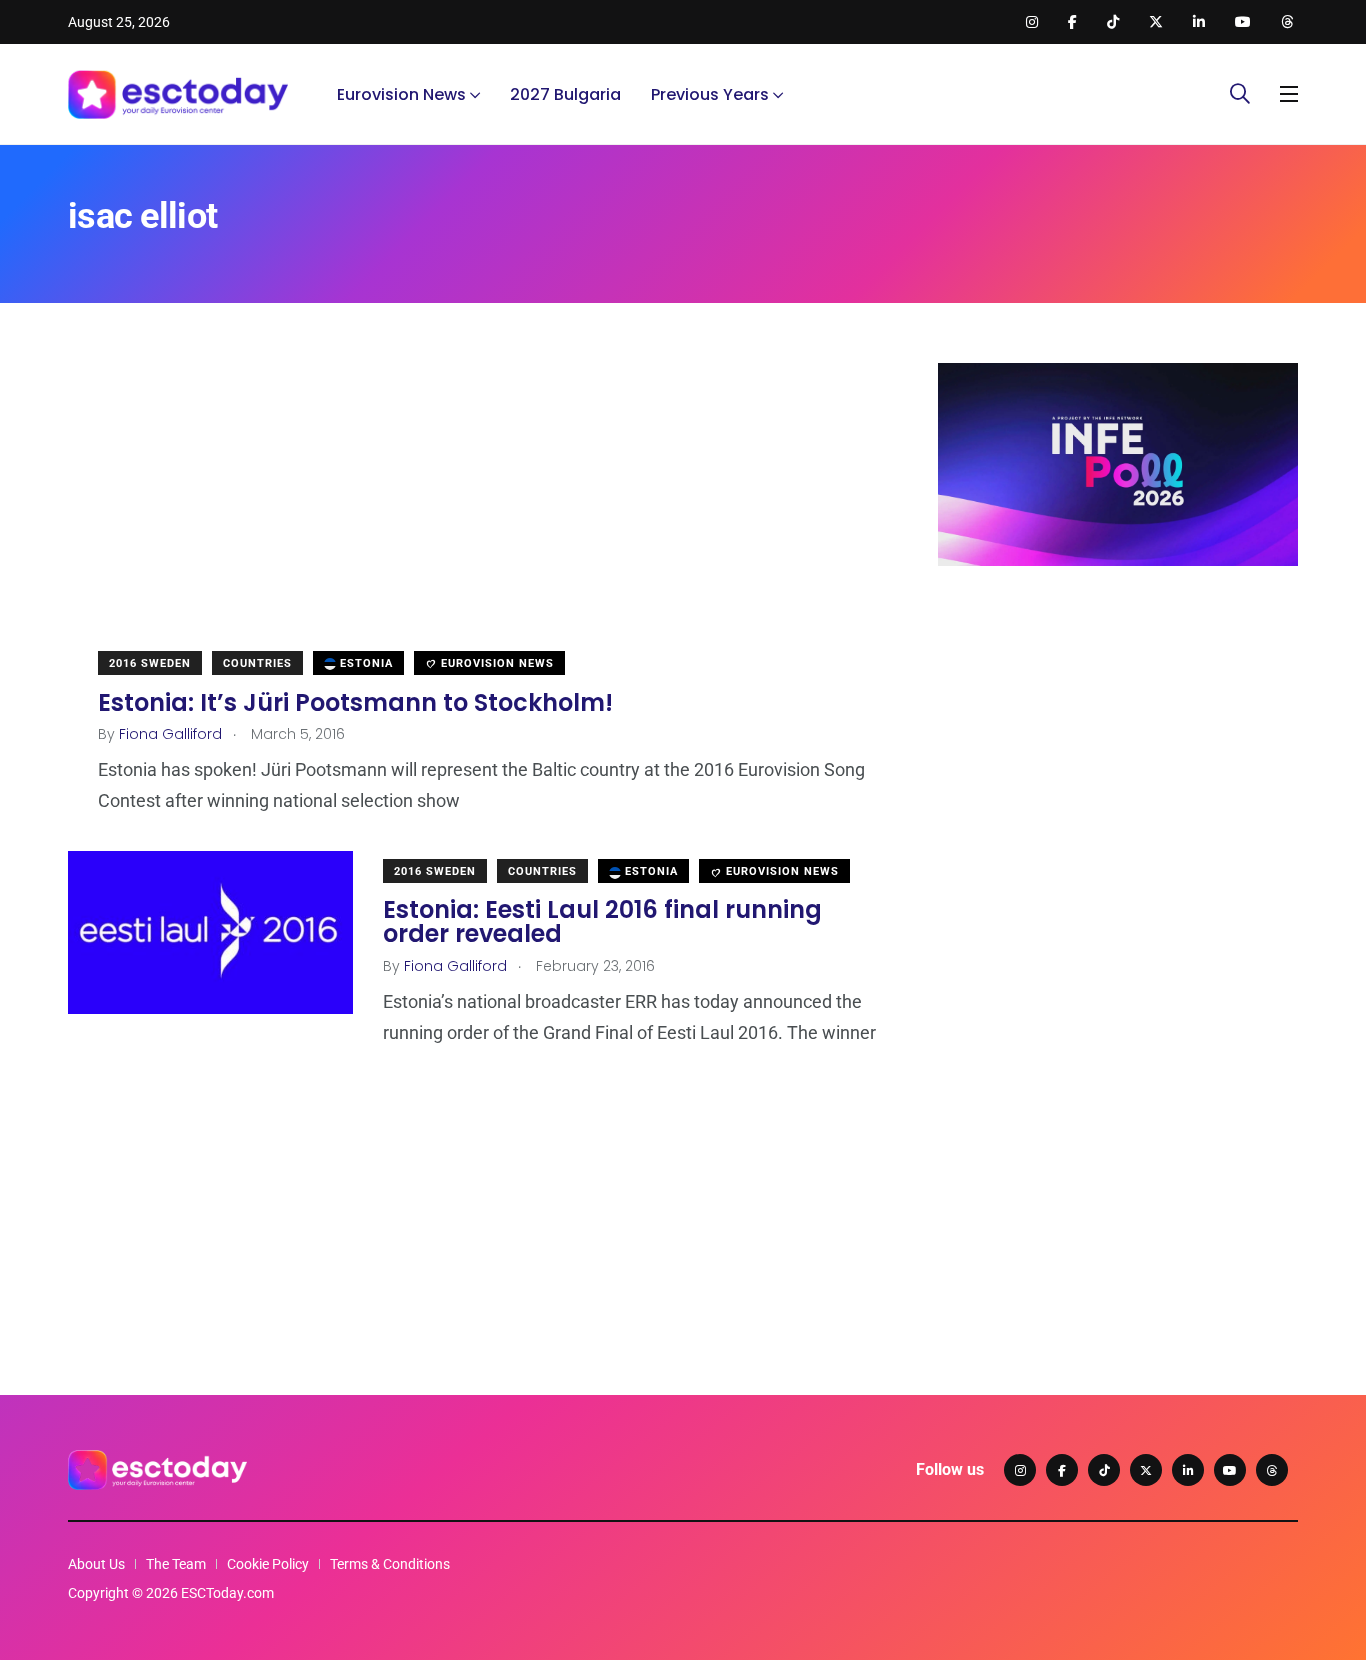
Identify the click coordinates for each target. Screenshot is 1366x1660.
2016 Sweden (150, 663)
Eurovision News (401, 94)
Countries (257, 663)
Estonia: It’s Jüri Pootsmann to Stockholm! (355, 701)
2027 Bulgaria (565, 94)
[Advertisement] (473, 503)
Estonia (364, 663)
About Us (96, 1564)
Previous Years (710, 94)
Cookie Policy (268, 1564)
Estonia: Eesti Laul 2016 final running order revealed (602, 921)
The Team (176, 1564)
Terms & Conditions (390, 1564)
